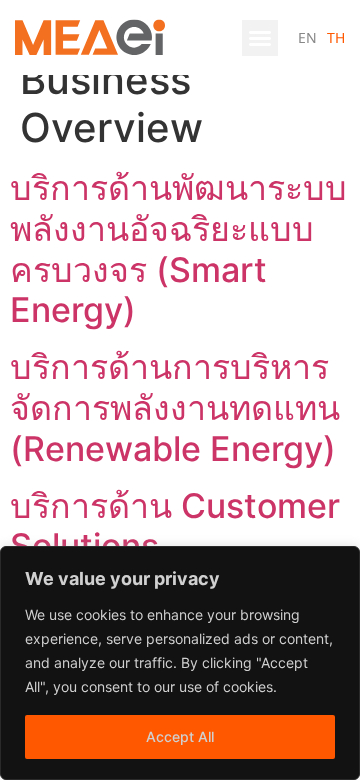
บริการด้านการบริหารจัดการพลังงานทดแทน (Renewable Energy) (175, 407)
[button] (260, 38)
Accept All (180, 736)
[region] (180, 663)
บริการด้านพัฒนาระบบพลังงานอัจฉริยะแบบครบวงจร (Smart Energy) (178, 248)
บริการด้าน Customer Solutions (175, 526)
